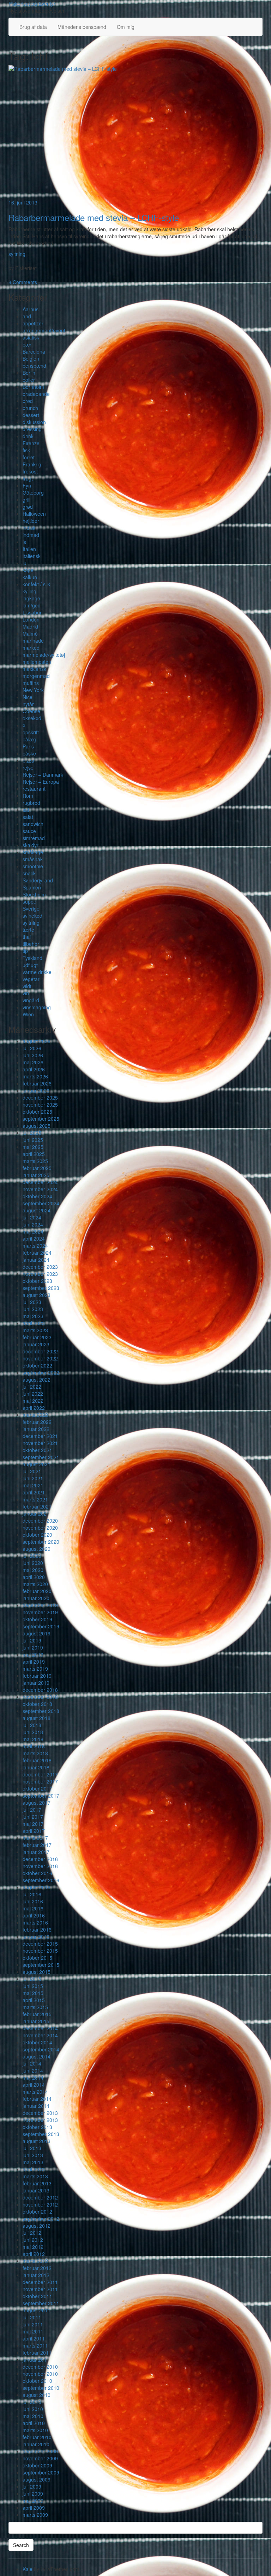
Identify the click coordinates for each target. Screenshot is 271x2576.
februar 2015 (37, 2014)
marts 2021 (35, 1499)
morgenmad (36, 676)
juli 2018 (32, 1725)
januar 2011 (36, 2360)
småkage (33, 852)
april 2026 (34, 1069)
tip (25, 951)
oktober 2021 (37, 1450)
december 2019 (40, 1605)
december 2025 (40, 1097)
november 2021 (40, 1443)
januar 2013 (36, 2190)
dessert (31, 415)
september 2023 (41, 1288)
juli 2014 (32, 2063)
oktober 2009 (37, 2465)
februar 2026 (37, 1083)
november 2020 (40, 1528)
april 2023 (34, 1323)
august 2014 (37, 2056)
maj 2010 (33, 2416)
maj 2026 (33, 1062)
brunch (30, 408)
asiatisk (31, 337)
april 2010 (34, 2423)
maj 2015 (33, 1993)
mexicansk (34, 669)
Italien (29, 549)
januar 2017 (36, 1852)
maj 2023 (33, 1316)
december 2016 (40, 1859)
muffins (31, 683)
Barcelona (34, 351)
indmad (31, 535)
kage (28, 570)
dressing (32, 429)
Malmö (30, 634)
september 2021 (41, 1457)
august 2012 (37, 2226)
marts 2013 (35, 2176)
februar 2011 (37, 2352)
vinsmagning (37, 1007)
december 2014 (40, 2028)
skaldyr (31, 845)
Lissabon (33, 612)
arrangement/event (44, 330)
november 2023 (40, 1274)
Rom (28, 796)
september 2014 (41, 2049)
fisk (26, 450)
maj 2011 (33, 2331)
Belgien (31, 359)
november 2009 (40, 2458)
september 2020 (41, 1542)
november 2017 (40, 1781)
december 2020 (40, 1520)
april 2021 (34, 1492)
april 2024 (34, 1238)
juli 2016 (32, 1894)
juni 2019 (33, 1647)
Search (21, 2545)
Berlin (29, 373)
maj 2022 (33, 1401)
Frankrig (32, 464)
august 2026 (37, 1041)
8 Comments (23, 282)
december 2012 (40, 2197)
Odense (31, 711)
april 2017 (34, 1831)
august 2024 (37, 1210)
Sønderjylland (38, 880)
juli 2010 (32, 2402)
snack (29, 873)
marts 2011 (35, 2345)
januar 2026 (36, 1090)
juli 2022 (32, 1387)
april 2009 (34, 2508)
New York (33, 690)
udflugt (30, 965)
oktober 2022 (37, 1365)
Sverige (31, 908)
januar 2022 (36, 1429)
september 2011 (41, 2303)
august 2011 (37, 2310)
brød (28, 401)
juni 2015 (33, 1986)
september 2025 (41, 1119)
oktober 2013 (37, 2127)
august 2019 (37, 1633)
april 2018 (34, 1746)
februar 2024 (37, 1253)
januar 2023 (36, 1344)
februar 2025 (37, 1168)
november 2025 (40, 1105)
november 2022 (40, 1358)
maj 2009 (33, 2501)
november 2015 (40, 1951)
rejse (28, 767)
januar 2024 (36, 1260)
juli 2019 (32, 1640)
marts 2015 (35, 2007)
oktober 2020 (37, 1535)
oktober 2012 (37, 2211)
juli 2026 (32, 1048)
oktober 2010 (37, 2381)
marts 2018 (35, 1753)
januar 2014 (36, 2106)
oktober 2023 (37, 1281)
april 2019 (34, 1662)
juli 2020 (32, 1556)
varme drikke (37, 972)
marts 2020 (35, 1584)
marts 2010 (35, 2430)
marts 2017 (35, 1838)
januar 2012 (36, 2275)
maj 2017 (33, 1824)
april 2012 (34, 2254)
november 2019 (40, 1612)
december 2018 (40, 1690)
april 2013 (34, 2169)
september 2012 (41, 2219)
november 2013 (40, 2120)
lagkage (31, 598)
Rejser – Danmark (43, 775)
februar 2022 (37, 1422)
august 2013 (37, 2141)
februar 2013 (37, 2183)
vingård (31, 1000)
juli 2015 (32, 1979)
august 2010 (37, 2395)
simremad (34, 838)
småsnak (33, 859)
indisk (29, 528)
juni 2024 (33, 1224)
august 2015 (37, 1972)
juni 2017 (33, 1817)
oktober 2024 (37, 1196)
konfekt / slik (36, 584)
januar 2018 (36, 1767)
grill (26, 500)
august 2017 (37, 1803)
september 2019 (41, 1626)
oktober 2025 (37, 1112)
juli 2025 (32, 1133)
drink (28, 436)
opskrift (31, 732)
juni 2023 (33, 1309)
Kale (28, 2569)
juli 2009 (32, 2486)
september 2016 (41, 1880)
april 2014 (34, 2085)
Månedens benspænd (82, 27)
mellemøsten (37, 662)
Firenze (31, 443)
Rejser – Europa (41, 782)
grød (28, 507)
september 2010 (41, 2388)
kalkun (30, 577)
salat (28, 817)
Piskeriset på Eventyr (32, 4)
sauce (29, 831)
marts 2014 (35, 2092)
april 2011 (34, 2338)
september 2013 (41, 2134)
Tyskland (32, 958)
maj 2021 (33, 1485)
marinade (33, 641)
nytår (28, 704)
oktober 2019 (37, 1619)
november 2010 (40, 2374)
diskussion (34, 422)
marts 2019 (35, 1669)
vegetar (31, 979)
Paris (28, 746)
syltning (17, 254)
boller (29, 380)
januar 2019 (36, 1683)
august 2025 (37, 1126)
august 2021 (37, 1464)
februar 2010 (37, 2437)
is (24, 542)
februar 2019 (37, 1676)
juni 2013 (33, 2155)
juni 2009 (33, 2494)
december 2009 (40, 2451)
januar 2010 (36, 2444)
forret (29, 457)
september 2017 (41, 1795)
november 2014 (40, 2035)
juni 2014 (33, 2070)
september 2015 (41, 1965)
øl (25, 725)
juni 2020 (33, 1563)
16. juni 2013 (23, 202)
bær (27, 344)
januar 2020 (36, 1598)
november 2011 (40, 2289)
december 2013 (40, 2113)
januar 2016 (36, 1936)
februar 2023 (37, 1337)
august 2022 (37, 1379)
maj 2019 (33, 1654)
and (27, 316)
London (31, 619)
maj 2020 (33, 1570)
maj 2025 (33, 1147)
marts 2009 (35, 2515)
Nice (28, 697)
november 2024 (40, 1189)
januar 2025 (36, 1175)
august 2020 (37, 1549)
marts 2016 (35, 1922)
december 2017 (40, 1774)
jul (25, 563)
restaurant (34, 789)
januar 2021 (36, 1513)
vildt (27, 986)
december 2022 (40, 1351)
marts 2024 (35, 1246)
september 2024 (41, 1203)
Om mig (126, 27)
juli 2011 (32, 2317)
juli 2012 (32, 2233)
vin (26, 993)
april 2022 (34, 1408)
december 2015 (40, 1944)
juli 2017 (32, 1810)
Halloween (34, 514)
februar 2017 (37, 1845)
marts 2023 (35, 1330)
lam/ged (32, 605)
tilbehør (31, 944)
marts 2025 (35, 1161)
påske (29, 753)
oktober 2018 (37, 1704)
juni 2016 (33, 1901)
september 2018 (41, 1711)
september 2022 (41, 1372)
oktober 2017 (37, 1788)
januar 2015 (36, 2021)
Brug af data (33, 27)
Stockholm (34, 894)
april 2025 (34, 1154)
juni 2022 (33, 1394)
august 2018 (37, 1718)
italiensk (32, 556)
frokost (30, 471)
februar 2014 (37, 2099)
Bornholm (33, 387)
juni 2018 (33, 1732)
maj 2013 (33, 2162)
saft (27, 810)
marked (31, 648)
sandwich (33, 824)
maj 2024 (33, 1231)
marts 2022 (35, 1415)
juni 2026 (33, 1055)
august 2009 (37, 2479)
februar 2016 (37, 1929)
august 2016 (37, 1887)
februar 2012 (37, 2268)
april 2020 (34, 1577)
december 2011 (40, 2282)
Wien (28, 1014)
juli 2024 (32, 1217)
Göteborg (33, 492)
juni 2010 (33, 2409)
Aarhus (31, 309)
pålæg (29, 739)
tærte (28, 930)
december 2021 (40, 1436)
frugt (28, 478)
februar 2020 (37, 1591)
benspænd (34, 366)
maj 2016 (33, 1908)
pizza (28, 760)
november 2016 (40, 1866)
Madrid (30, 626)
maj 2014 (33, 2078)
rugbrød (31, 803)
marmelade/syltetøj (44, 655)
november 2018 (40, 1697)
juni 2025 (33, 1140)
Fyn (27, 485)
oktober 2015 (37, 1958)
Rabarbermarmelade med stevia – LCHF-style (94, 217)
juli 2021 (32, 1471)
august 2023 (37, 1295)
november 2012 (40, 2204)
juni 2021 (33, 1478)
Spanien (32, 887)
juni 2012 (33, 2240)
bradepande (36, 394)
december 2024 (40, 1182)
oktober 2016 (37, 1873)
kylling (29, 591)
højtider (31, 521)
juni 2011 (33, 2324)
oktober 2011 (37, 2296)
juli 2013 (32, 2148)
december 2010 (40, 2367)
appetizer (33, 323)
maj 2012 (33, 2247)
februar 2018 (37, 1760)
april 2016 (34, 1915)
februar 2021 (37, 1506)
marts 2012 (35, 2261)
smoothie (33, 866)
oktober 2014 (37, 2042)
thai (27, 937)
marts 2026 (35, 1076)
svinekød (32, 916)
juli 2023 (32, 1302)
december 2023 (40, 1267)
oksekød (32, 718)
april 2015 (34, 2000)
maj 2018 (33, 1739)
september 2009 (41, 2472)
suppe (29, 901)
